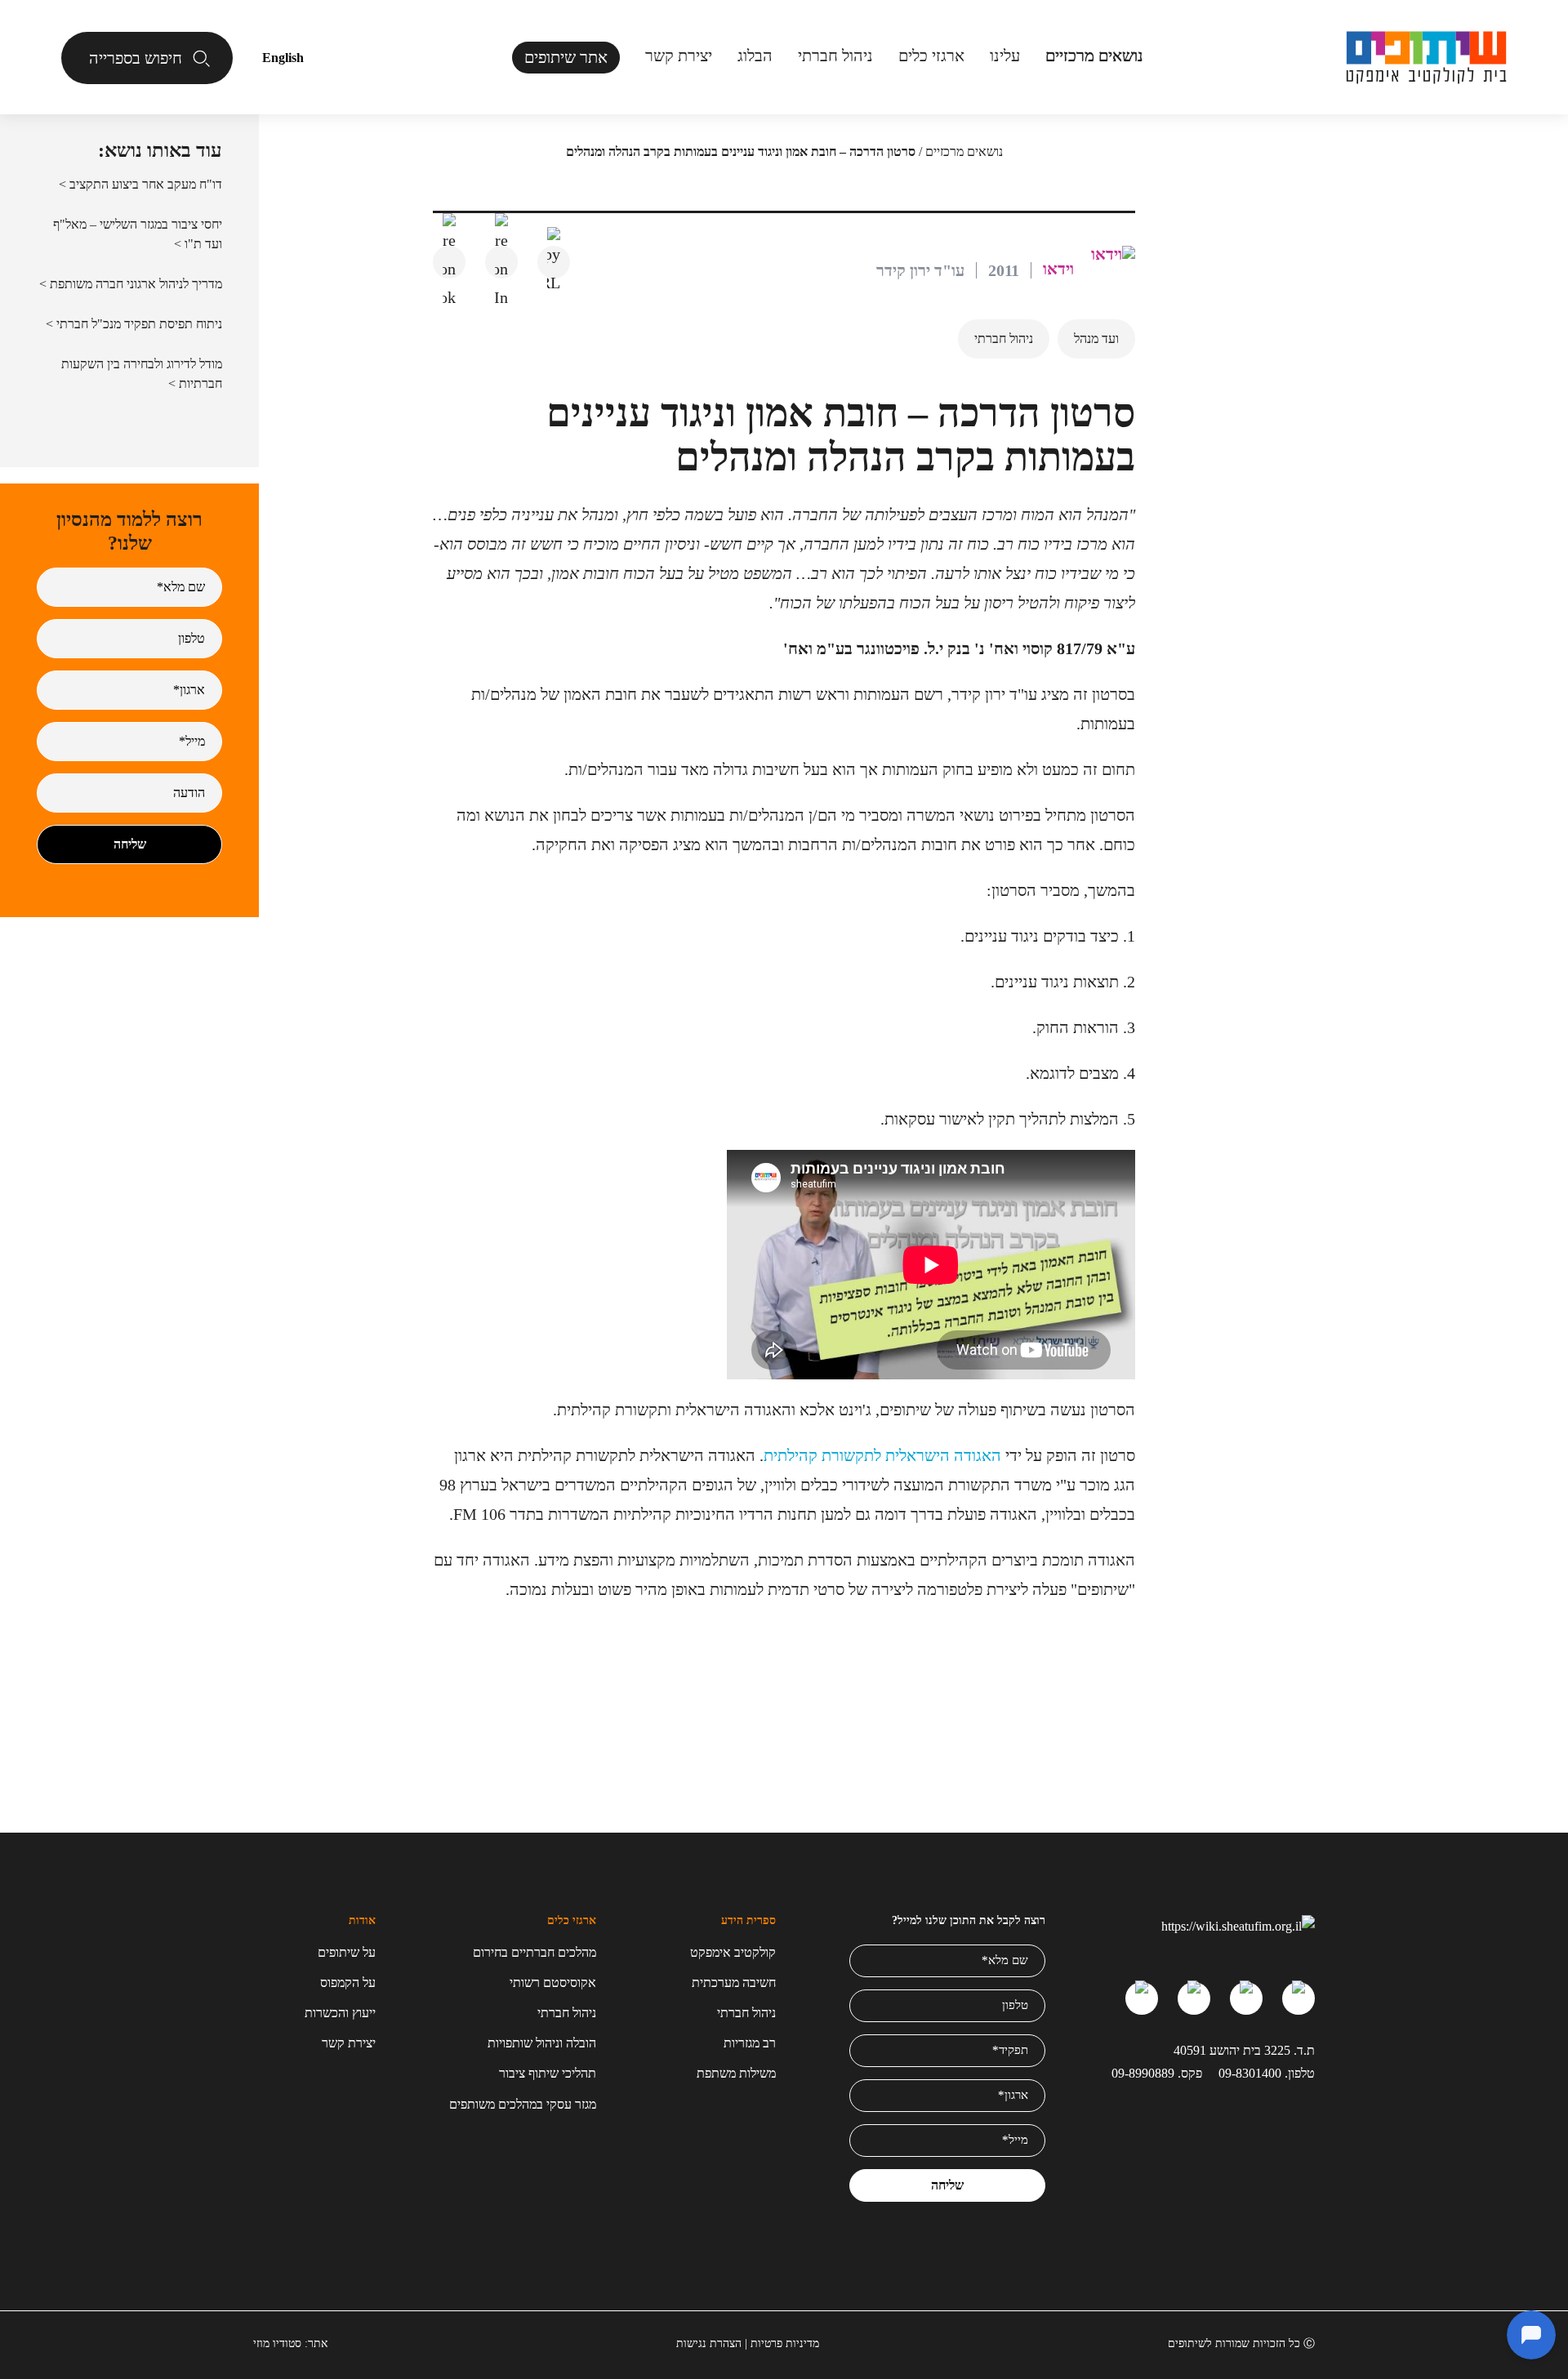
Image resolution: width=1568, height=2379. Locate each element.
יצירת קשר (679, 56)
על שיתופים (347, 1952)
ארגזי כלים (931, 56)
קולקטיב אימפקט (733, 1952)
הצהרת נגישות (709, 2343)
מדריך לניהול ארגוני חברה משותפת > (131, 284)
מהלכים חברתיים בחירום (535, 1952)
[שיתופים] (1426, 58)
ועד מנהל (1096, 339)
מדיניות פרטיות (785, 2343)
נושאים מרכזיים (964, 151)
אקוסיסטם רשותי (553, 1982)
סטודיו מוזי (277, 2343)
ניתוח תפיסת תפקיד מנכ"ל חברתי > (134, 324)
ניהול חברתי (835, 56)
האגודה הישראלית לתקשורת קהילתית (882, 1455)
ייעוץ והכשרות (340, 2013)
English (283, 58)
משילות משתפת (736, 2073)
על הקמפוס (348, 1982)
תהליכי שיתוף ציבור (548, 2073)
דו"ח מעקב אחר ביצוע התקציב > (140, 184)
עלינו (1005, 56)
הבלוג (755, 56)
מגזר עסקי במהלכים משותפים (523, 2104)
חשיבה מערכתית (734, 1982)
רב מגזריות (750, 2043)
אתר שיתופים (566, 57)
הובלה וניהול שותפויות (542, 2043)
